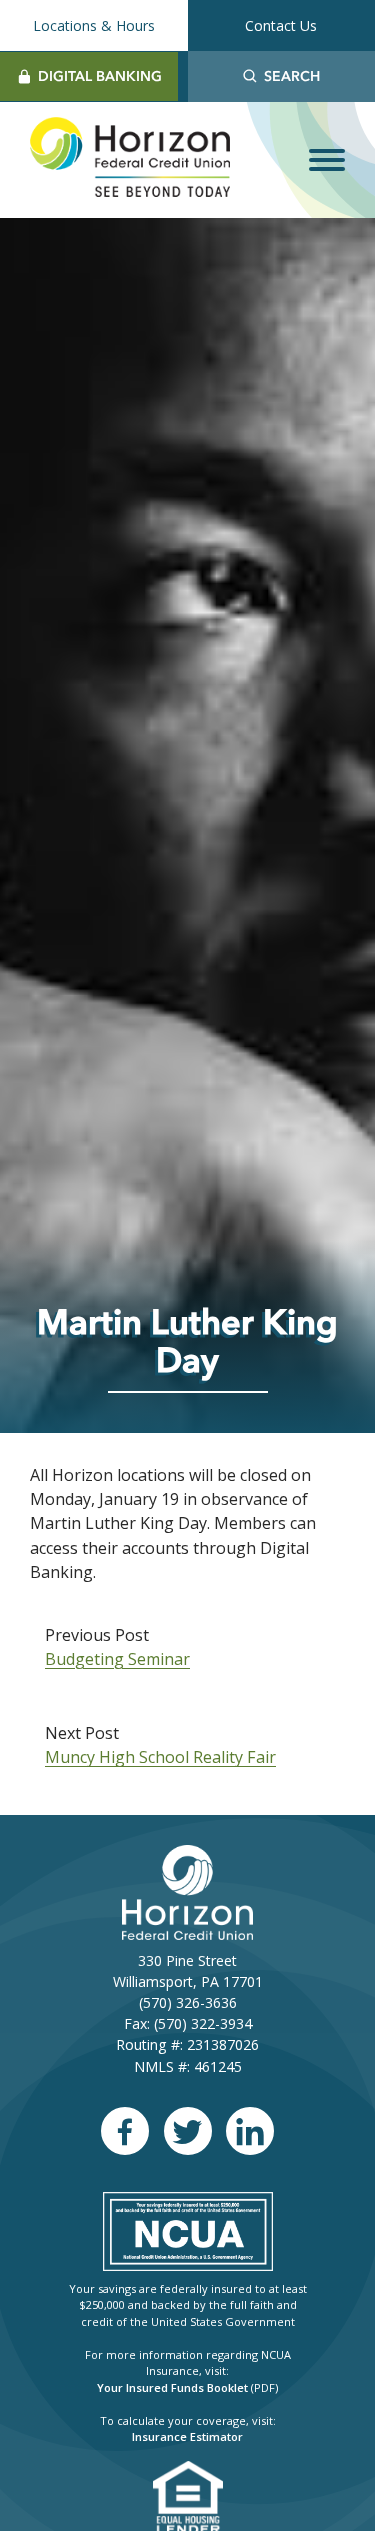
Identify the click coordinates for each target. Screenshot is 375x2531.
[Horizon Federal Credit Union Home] (130, 160)
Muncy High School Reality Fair (160, 1757)
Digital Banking (100, 76)
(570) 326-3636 (188, 2002)
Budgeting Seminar (117, 1659)
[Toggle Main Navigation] (327, 160)
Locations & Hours (94, 25)
